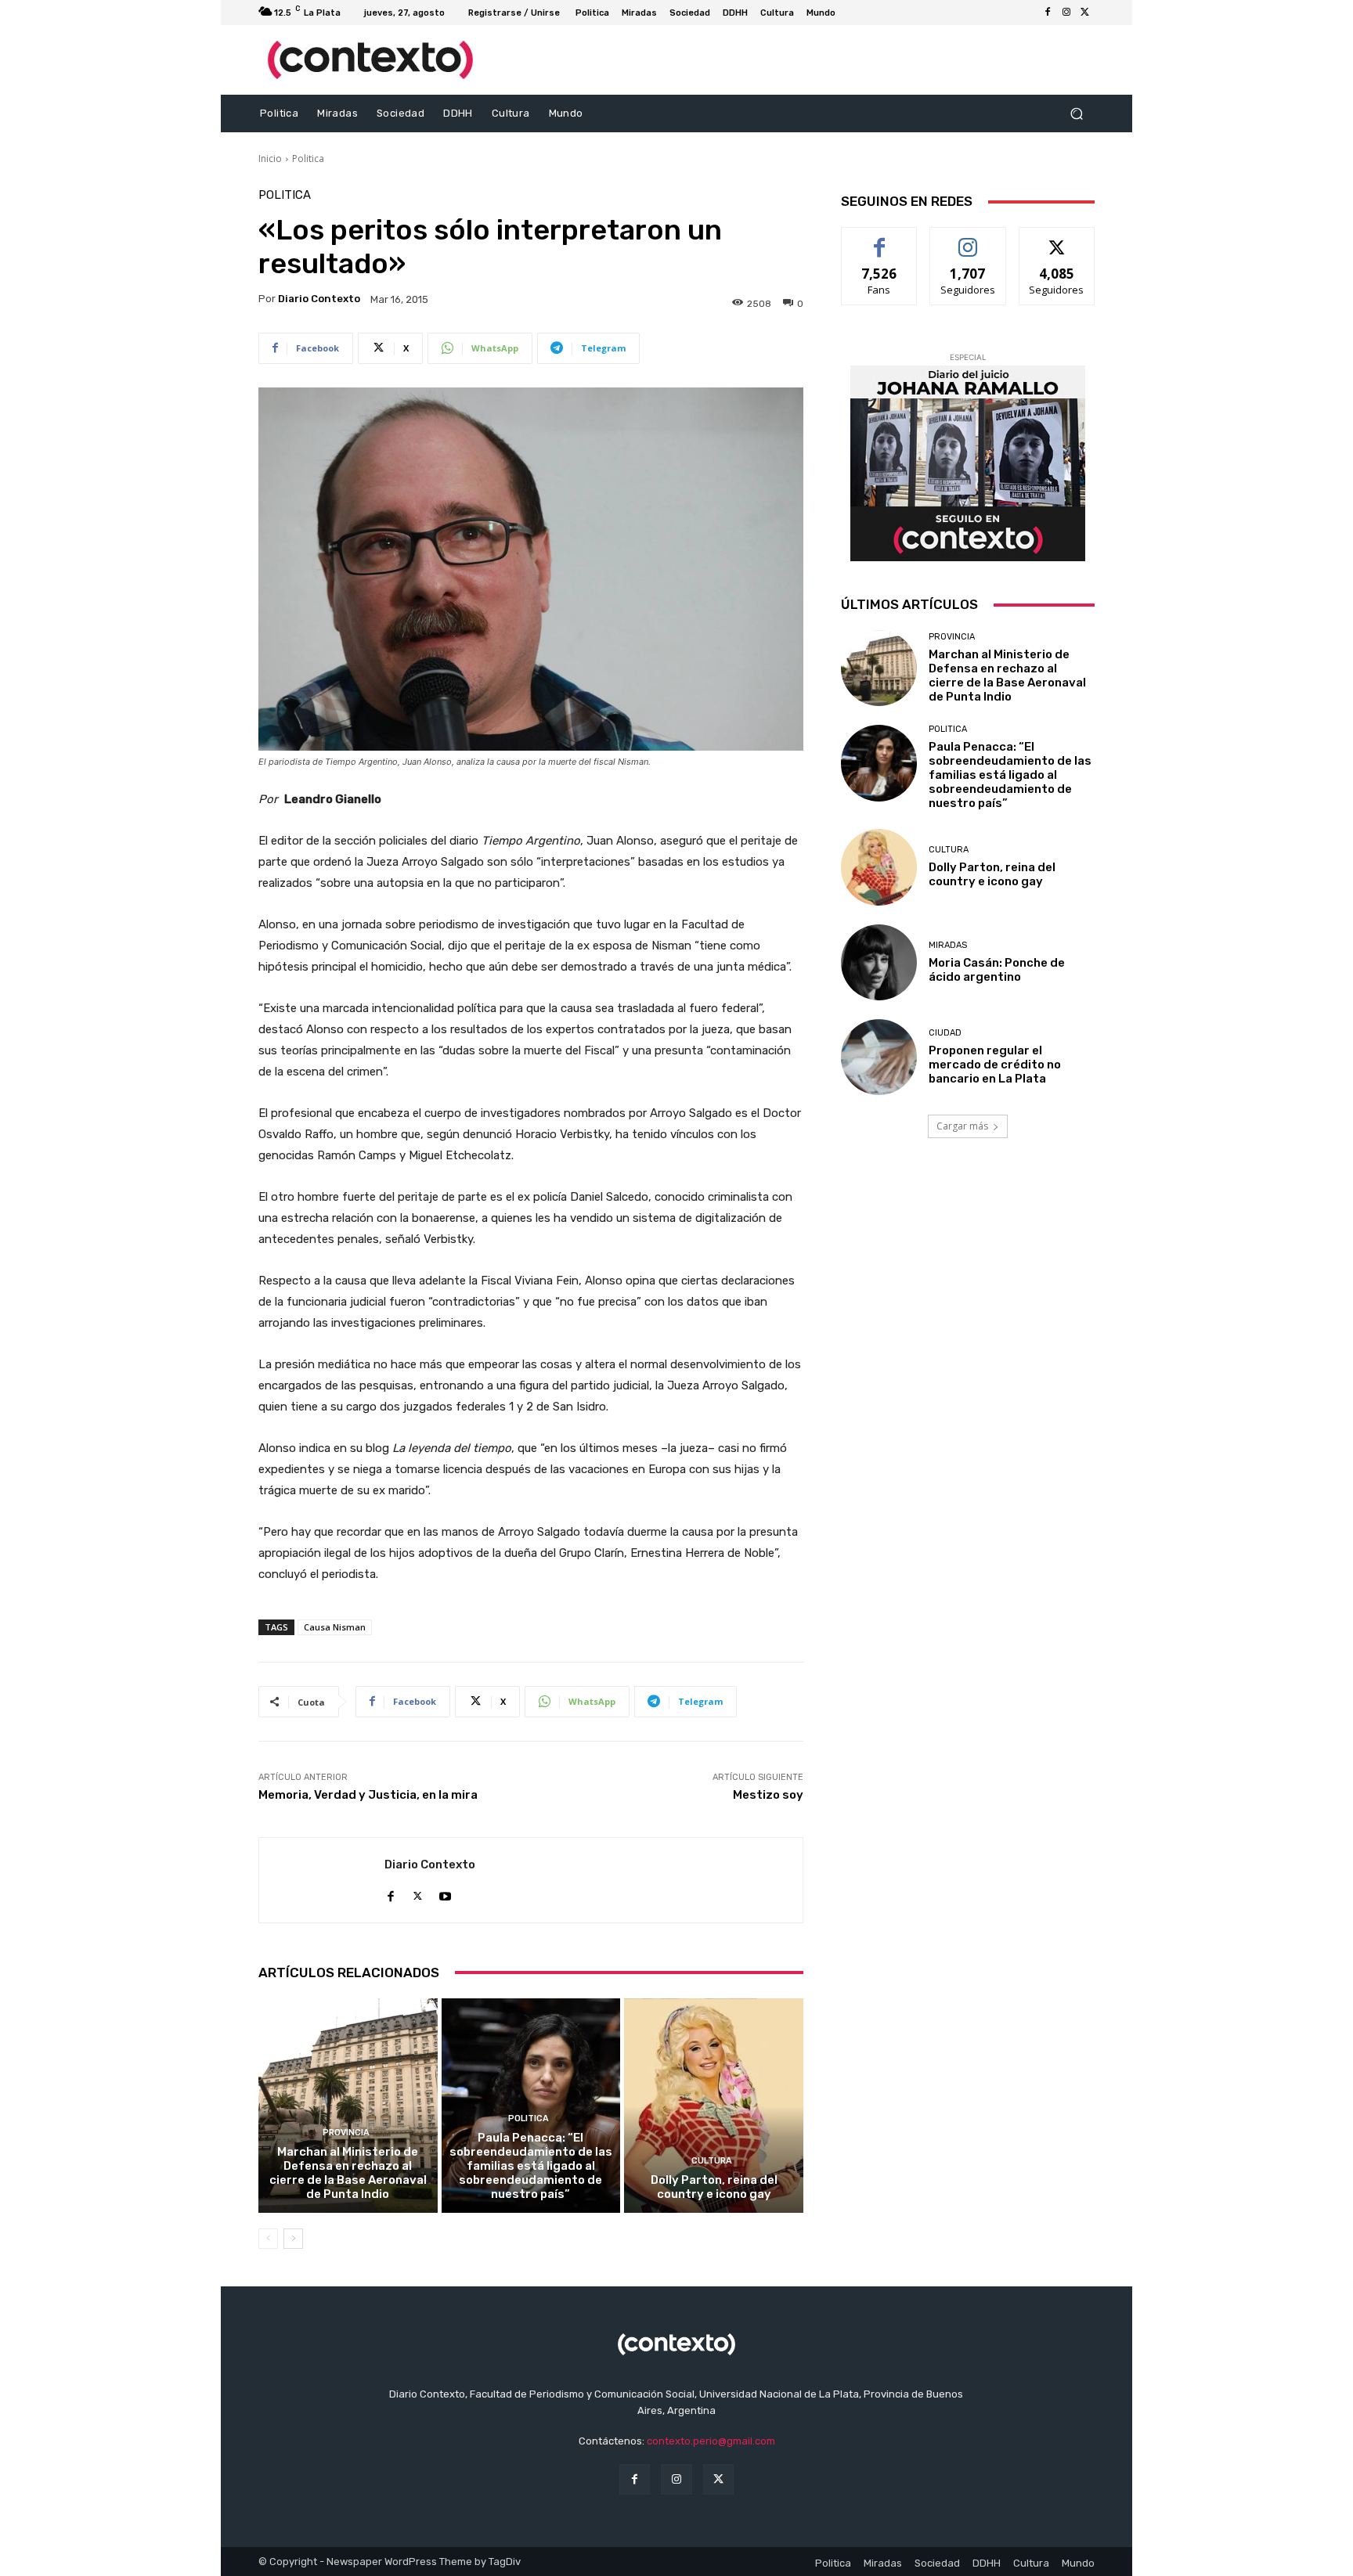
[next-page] (293, 2239)
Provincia (346, 2133)
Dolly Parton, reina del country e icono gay (714, 2187)
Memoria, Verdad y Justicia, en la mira (368, 1795)
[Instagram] (1066, 13)
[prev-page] (268, 2239)
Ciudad (945, 1033)
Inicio (270, 159)
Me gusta (880, 239)
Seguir (968, 239)
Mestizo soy (768, 1795)
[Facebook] (1048, 13)
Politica (308, 159)
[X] (1085, 13)
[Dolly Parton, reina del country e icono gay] (714, 2106)
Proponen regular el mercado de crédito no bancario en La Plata (995, 1065)
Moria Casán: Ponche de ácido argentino (997, 970)
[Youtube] (445, 1893)
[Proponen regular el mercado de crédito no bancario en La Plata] (879, 1057)
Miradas (948, 945)
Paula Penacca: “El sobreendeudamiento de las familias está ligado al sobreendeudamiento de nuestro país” (531, 2166)
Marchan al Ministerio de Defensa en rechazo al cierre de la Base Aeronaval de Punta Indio (348, 2173)
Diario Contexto (319, 299)
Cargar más (962, 1126)
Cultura (712, 2161)
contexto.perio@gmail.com (711, 2441)
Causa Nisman (335, 1627)
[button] (1076, 114)
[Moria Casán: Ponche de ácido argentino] (879, 962)
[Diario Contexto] (322, 1880)
